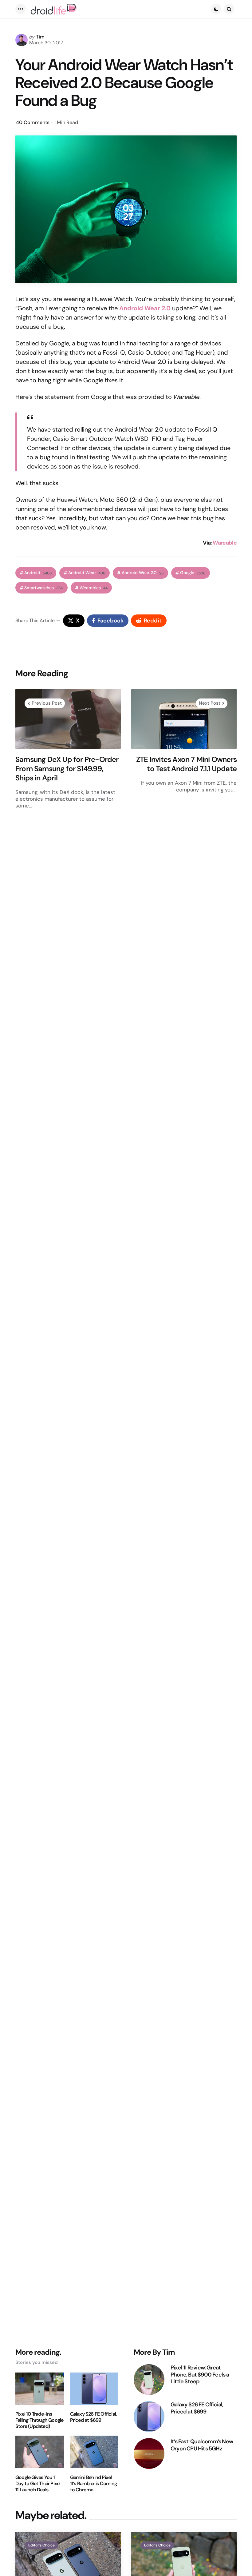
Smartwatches (44, 588)
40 (33, 122)
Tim (40, 37)
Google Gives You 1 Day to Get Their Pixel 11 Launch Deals (38, 2484)
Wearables (94, 588)
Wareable (225, 543)
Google (193, 573)
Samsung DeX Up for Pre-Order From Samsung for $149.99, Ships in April (67, 769)
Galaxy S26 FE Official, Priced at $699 (94, 2417)
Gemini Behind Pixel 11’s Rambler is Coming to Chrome (93, 2484)
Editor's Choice (41, 2545)
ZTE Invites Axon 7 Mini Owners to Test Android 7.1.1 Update (186, 764)
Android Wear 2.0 (143, 573)
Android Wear (87, 573)
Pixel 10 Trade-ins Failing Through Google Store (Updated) (39, 2420)
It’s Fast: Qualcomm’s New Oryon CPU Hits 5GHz (202, 2445)
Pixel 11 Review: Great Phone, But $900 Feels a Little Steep (200, 2375)
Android (38, 573)
